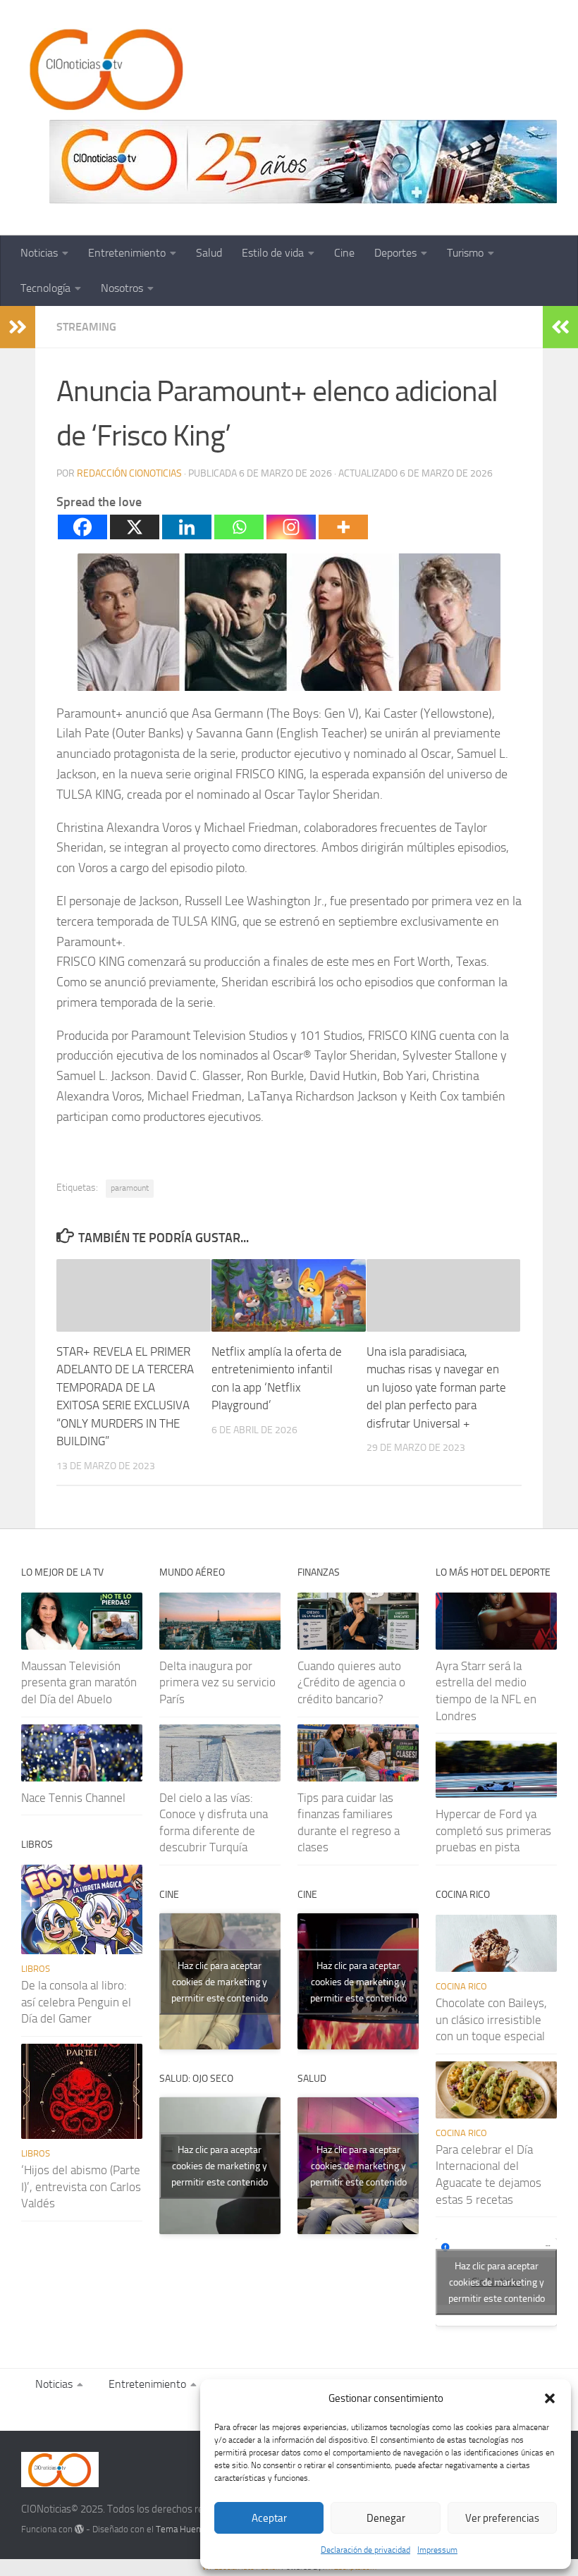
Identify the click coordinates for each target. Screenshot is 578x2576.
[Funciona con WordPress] (79, 2529)
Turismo (465, 253)
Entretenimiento (127, 253)
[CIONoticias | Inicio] (104, 70)
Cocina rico (461, 1986)
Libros (36, 1969)
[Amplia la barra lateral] (18, 327)
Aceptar (269, 2518)
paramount (130, 1188)
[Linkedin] (187, 527)
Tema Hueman (184, 2529)
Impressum (437, 2550)
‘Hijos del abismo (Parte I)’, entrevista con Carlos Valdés (81, 2186)
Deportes (395, 253)
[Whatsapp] (239, 527)
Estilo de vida (273, 253)
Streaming (86, 327)
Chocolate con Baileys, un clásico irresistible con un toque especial (491, 2019)
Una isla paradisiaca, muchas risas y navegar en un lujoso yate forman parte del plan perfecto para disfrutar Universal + (436, 1387)
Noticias (39, 253)
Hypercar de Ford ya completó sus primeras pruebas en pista (493, 1830)
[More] (343, 527)
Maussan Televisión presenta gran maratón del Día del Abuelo (79, 1682)
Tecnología (45, 288)
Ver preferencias (502, 2518)
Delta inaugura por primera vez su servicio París (217, 1682)
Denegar (386, 2518)
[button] (550, 2398)
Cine (344, 253)
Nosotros (122, 288)
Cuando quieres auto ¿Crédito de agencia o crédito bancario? (351, 1682)
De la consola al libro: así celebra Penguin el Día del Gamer (76, 2002)
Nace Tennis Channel (73, 1798)
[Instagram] (291, 527)
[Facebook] (82, 527)
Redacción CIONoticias (129, 473)
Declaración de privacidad (365, 2550)
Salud (209, 253)
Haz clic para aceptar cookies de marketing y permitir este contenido (220, 1981)
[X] (135, 527)
